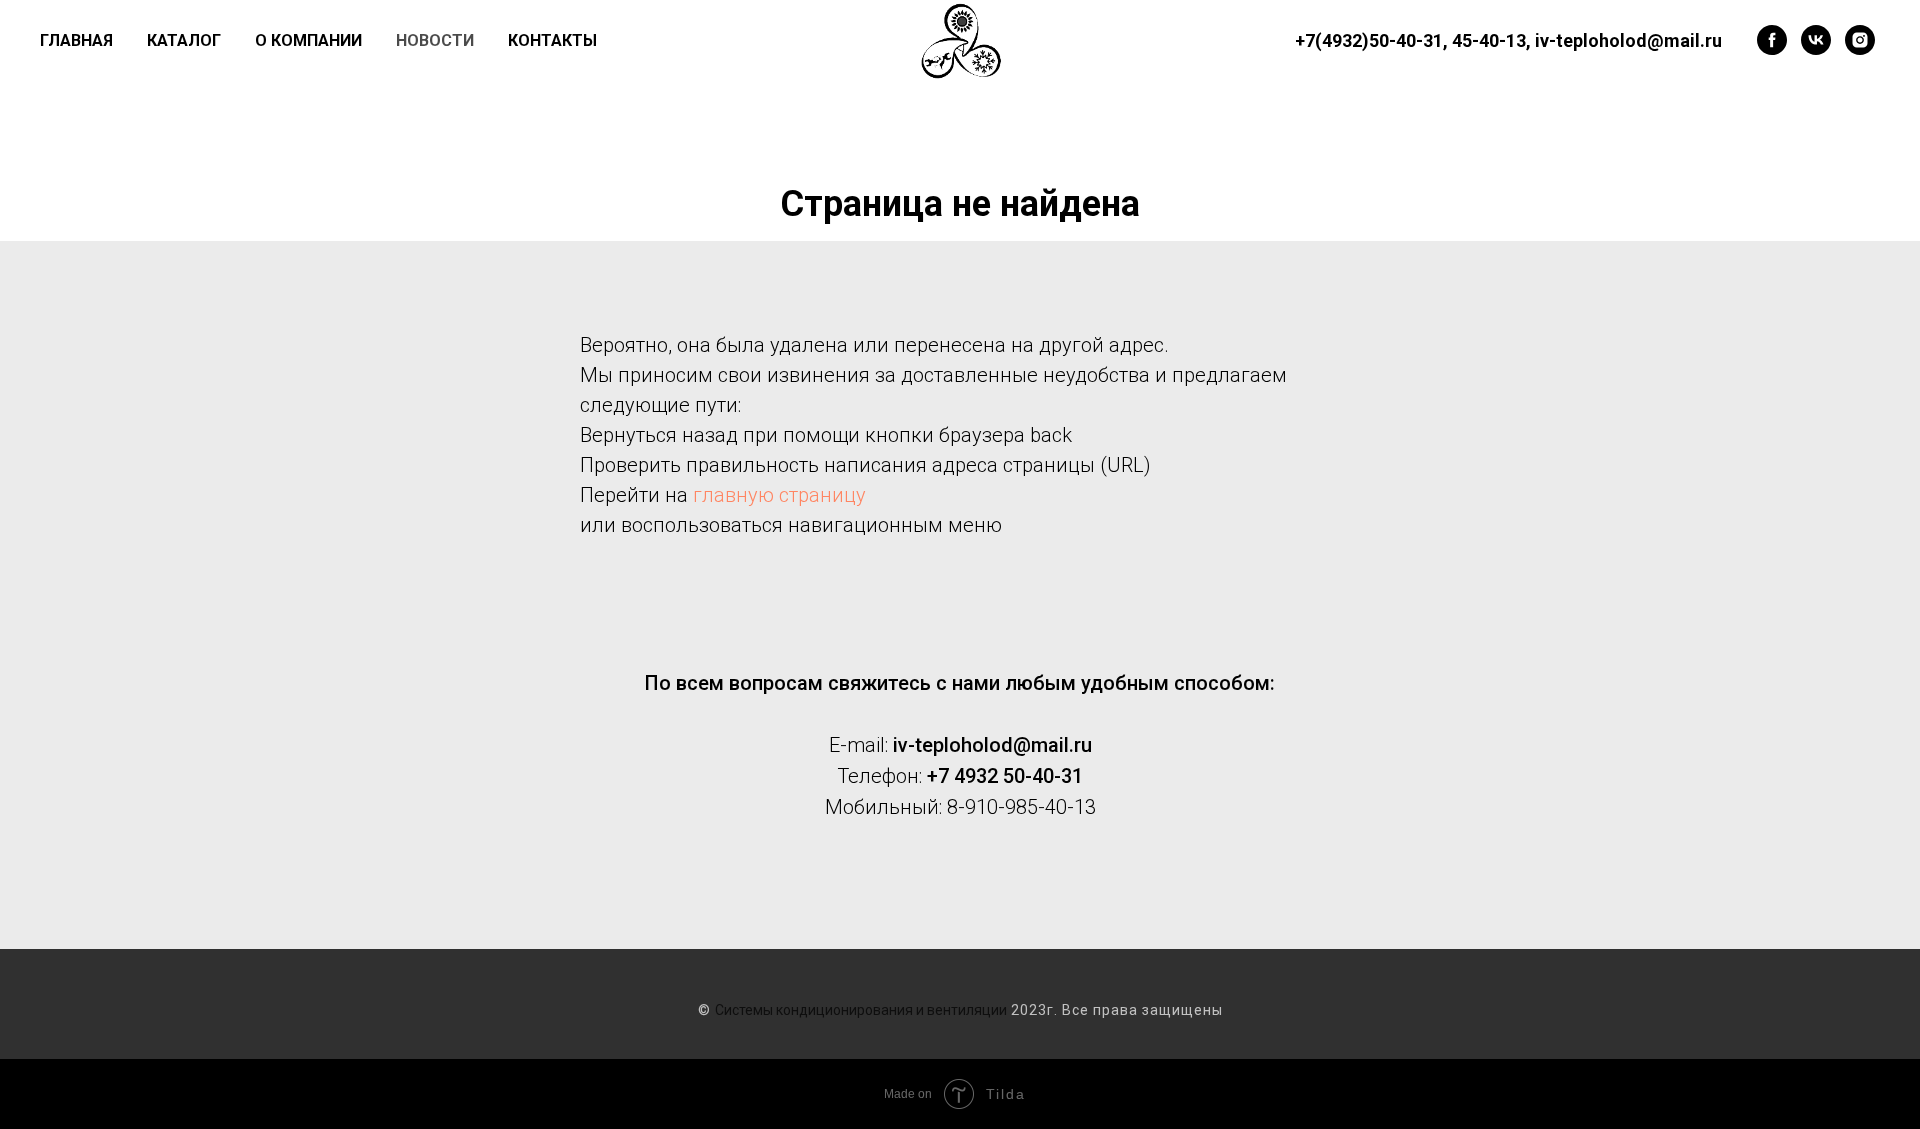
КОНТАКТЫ (552, 40)
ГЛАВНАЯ (76, 40)
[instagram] (1860, 40)
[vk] (1816, 40)
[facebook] (1772, 40)
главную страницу (779, 495)
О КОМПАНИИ (308, 40)
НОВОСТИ (435, 40)
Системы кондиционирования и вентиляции (861, 1010)
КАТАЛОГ (184, 40)
